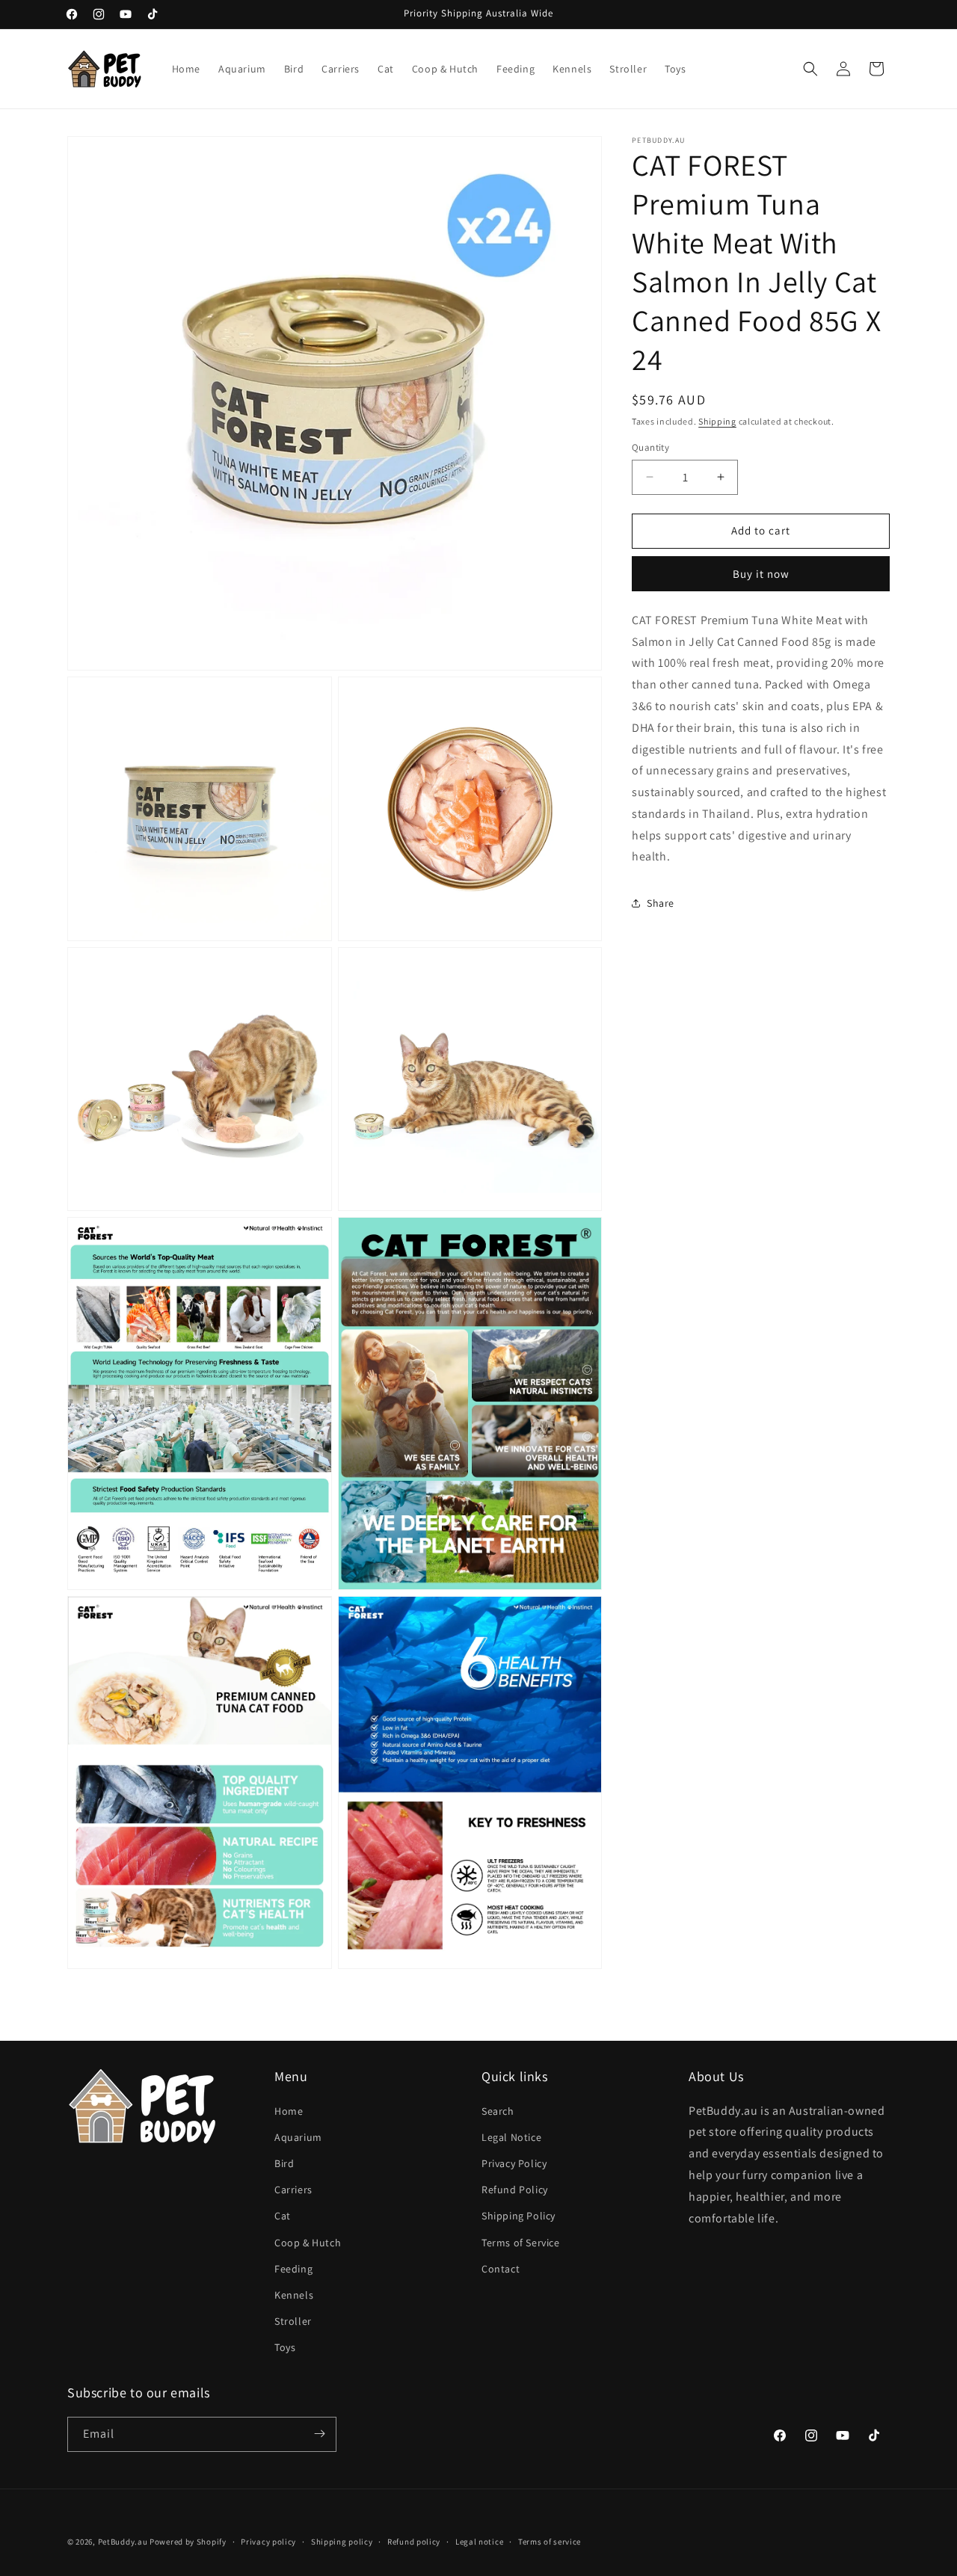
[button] (810, 69)
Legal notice (479, 2542)
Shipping (717, 421)
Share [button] (661, 903)
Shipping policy (342, 2542)
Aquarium (298, 2137)
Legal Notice (511, 2137)
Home (289, 2111)
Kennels (294, 2295)
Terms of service (550, 2542)
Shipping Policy (518, 2216)
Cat (283, 2216)
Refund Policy (515, 2190)
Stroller (293, 2321)
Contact (501, 2269)
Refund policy (414, 2542)
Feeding (293, 2269)
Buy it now (761, 574)
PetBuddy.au (123, 2542)
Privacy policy (268, 2542)
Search (498, 2111)
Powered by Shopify (188, 2542)
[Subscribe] (319, 2434)
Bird (284, 2163)
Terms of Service (521, 2243)
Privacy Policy (514, 2163)
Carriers (293, 2190)
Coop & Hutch (308, 2243)
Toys (285, 2347)
